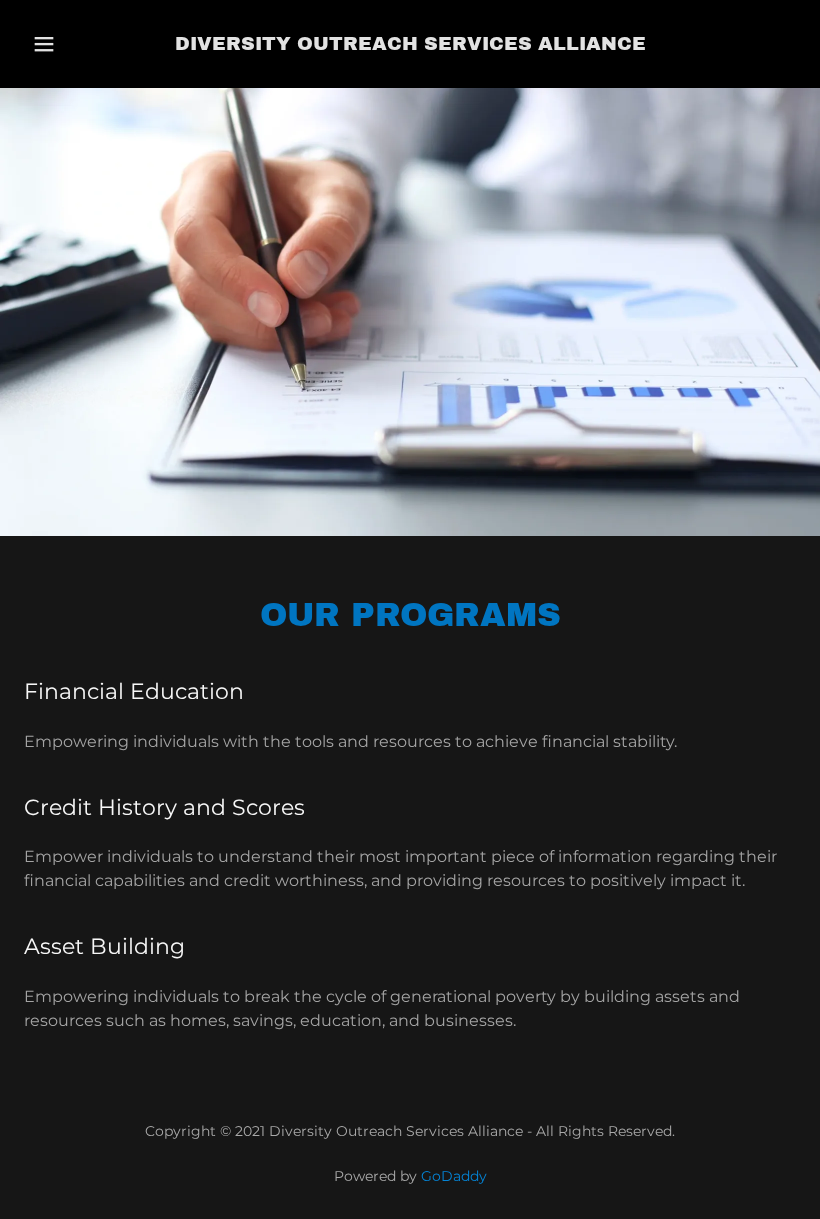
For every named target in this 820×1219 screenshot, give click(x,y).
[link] (410, 44)
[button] (61, 44)
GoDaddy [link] (454, 1176)
